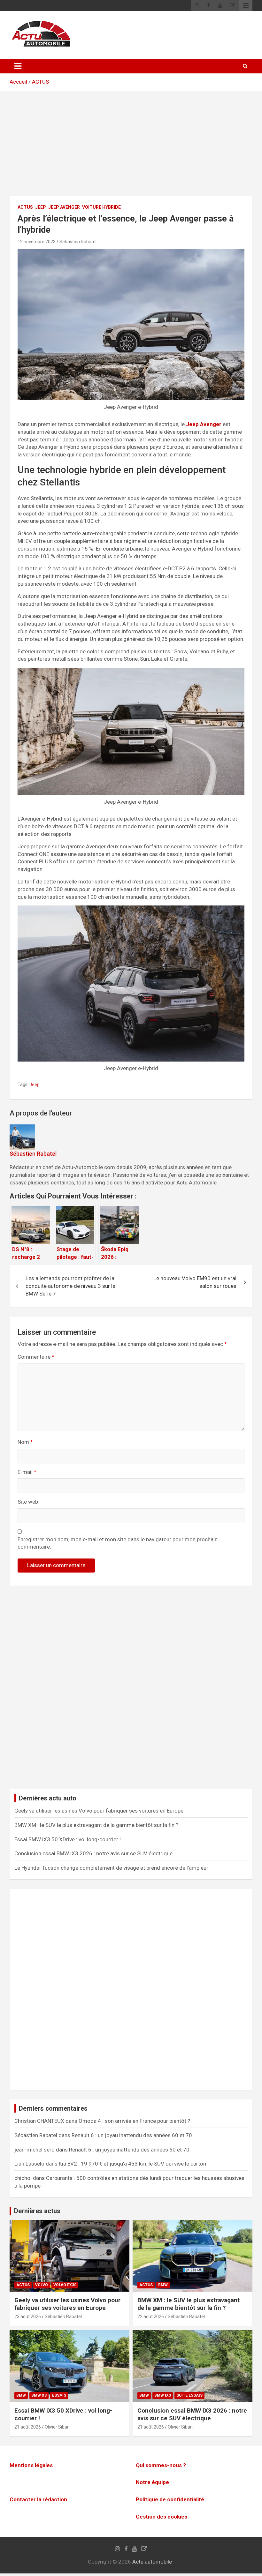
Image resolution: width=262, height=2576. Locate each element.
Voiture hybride (101, 207)
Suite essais (189, 2395)
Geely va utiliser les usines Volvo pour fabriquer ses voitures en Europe (99, 1811)
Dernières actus (37, 2211)
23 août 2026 (28, 2317)
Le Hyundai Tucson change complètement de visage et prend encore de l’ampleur (111, 1868)
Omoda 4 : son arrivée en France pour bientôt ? (134, 2121)
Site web (28, 1502)
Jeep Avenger (64, 207)
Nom (25, 1442)
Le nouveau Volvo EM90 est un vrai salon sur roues (195, 1282)
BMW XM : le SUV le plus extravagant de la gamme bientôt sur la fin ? (96, 1825)
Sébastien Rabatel (78, 242)
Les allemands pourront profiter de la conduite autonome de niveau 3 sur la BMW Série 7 (70, 1286)
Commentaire (36, 1357)
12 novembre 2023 (37, 242)
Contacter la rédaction (38, 2499)
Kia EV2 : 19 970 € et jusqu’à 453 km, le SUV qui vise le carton (132, 2164)
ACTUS (40, 82)
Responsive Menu (246, 5)
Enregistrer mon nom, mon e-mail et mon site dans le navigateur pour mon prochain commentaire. (118, 1543)
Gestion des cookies (162, 2517)
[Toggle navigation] (18, 66)
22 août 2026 (151, 2317)
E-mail (27, 1472)
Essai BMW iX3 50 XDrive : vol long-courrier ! (68, 1839)
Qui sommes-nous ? (161, 2465)
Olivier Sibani (58, 2427)
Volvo (42, 2285)
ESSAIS (59, 2395)
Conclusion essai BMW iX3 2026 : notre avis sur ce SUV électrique (93, 1853)
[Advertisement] (131, 148)
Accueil (18, 82)
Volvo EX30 (65, 2285)
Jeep (41, 207)
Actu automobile (152, 2562)
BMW (163, 2285)
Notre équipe (152, 2482)
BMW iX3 (163, 2395)
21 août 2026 (28, 2427)
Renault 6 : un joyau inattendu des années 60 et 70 (132, 2135)
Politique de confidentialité (170, 2499)
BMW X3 (39, 2395)
